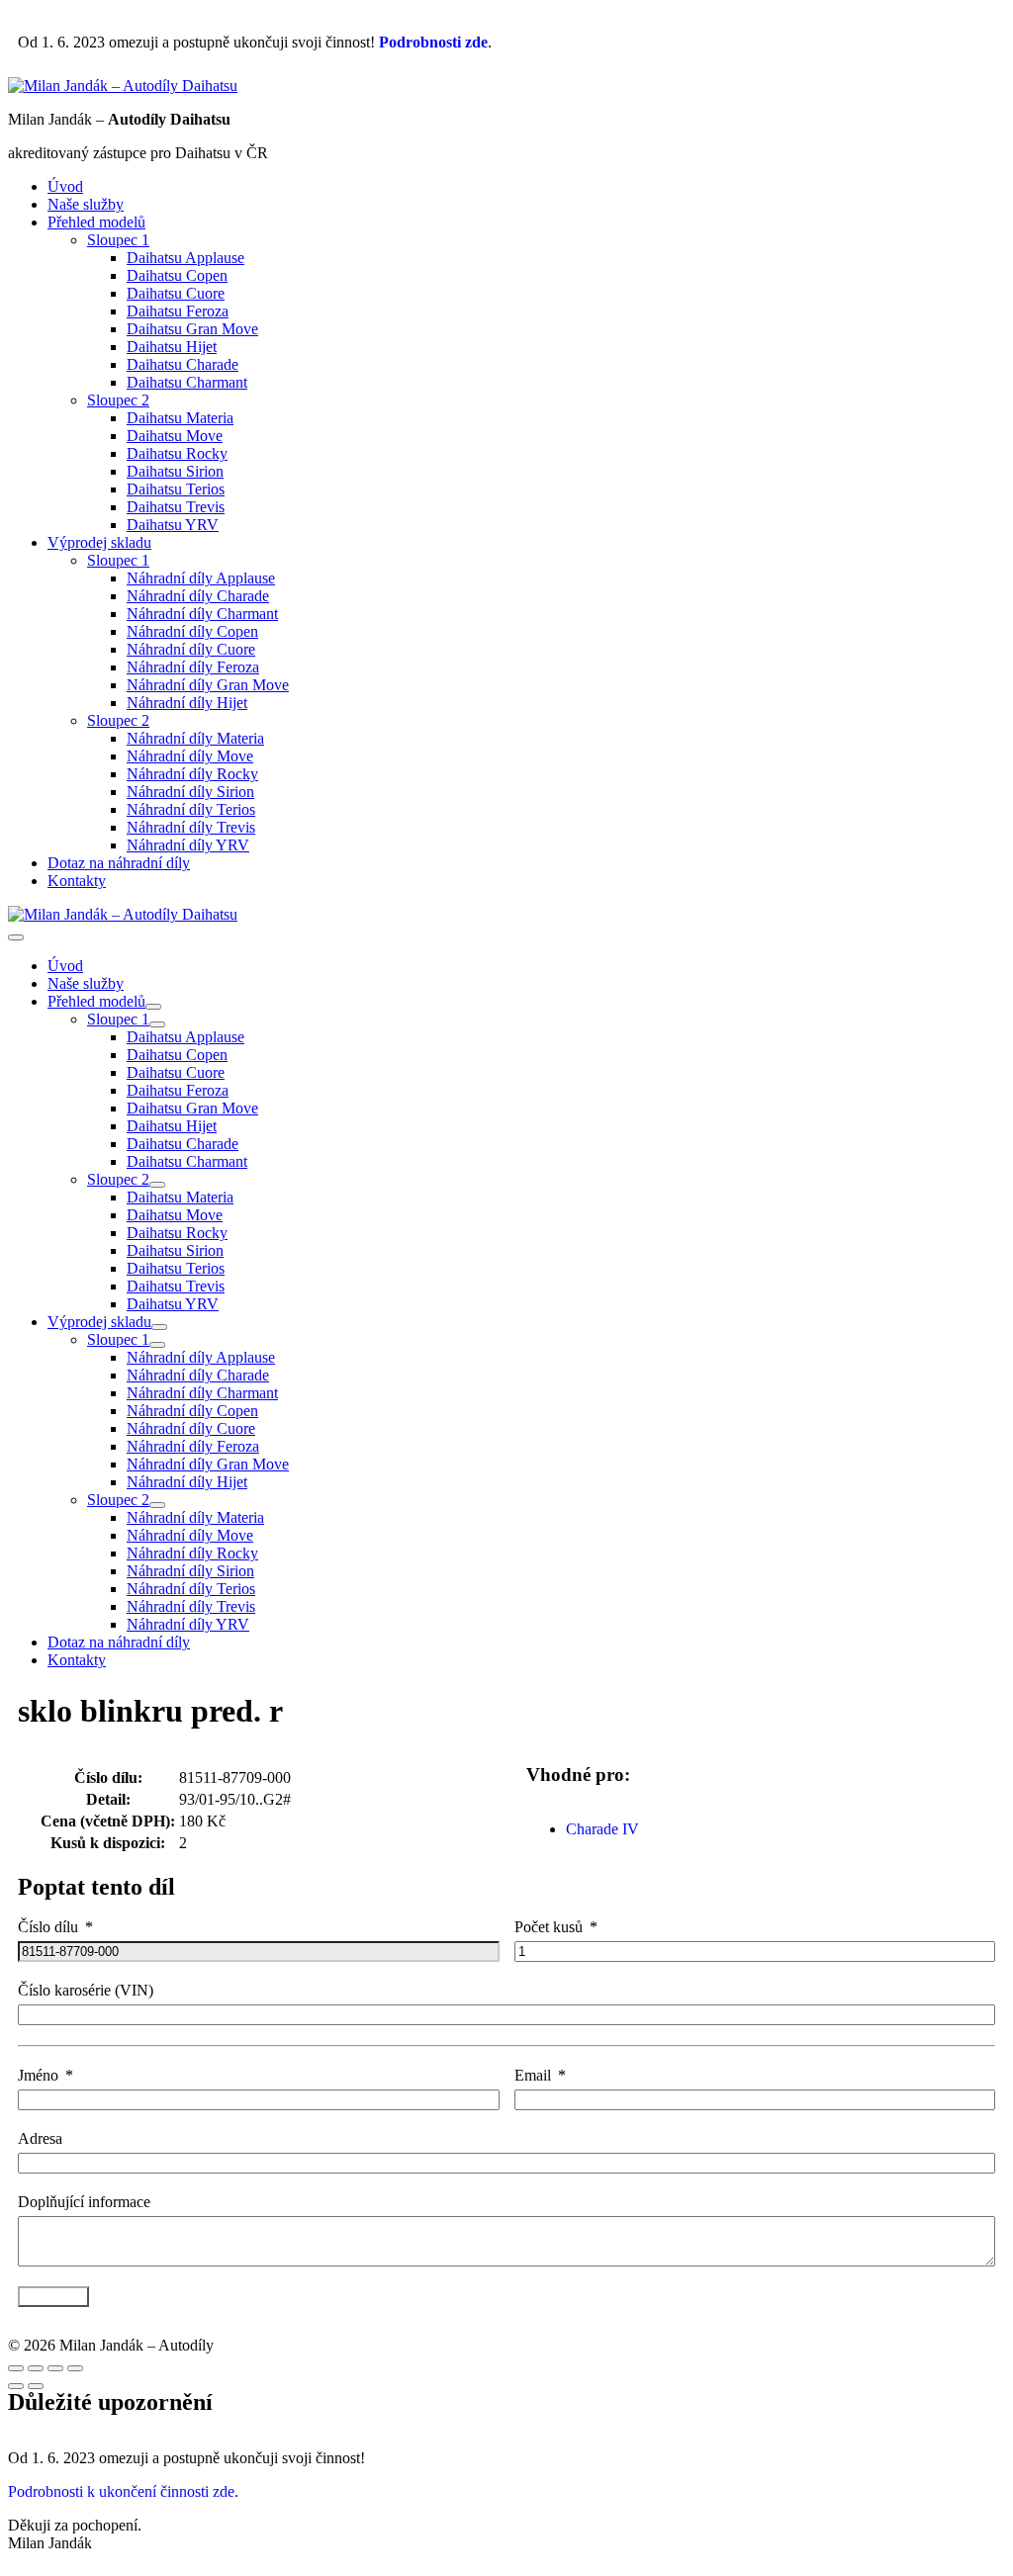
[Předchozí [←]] (16, 2386)
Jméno (38, 2075)
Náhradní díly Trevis (191, 827)
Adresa (40, 2138)
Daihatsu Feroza (178, 311)
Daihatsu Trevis (176, 507)
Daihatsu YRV (173, 525)
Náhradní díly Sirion (190, 792)
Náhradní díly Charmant (202, 614)
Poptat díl (53, 2297)
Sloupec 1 (118, 240)
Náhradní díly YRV (188, 845)
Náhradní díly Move (190, 756)
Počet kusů (549, 1927)
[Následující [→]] (36, 2386)
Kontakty (77, 881)
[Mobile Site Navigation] (16, 937)
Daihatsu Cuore (176, 293)
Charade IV (602, 1829)
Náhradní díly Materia (195, 738)
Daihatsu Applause (185, 258)
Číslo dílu (48, 1927)
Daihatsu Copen (177, 275)
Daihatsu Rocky (177, 453)
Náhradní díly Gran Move (208, 685)
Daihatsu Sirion (175, 471)
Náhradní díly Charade (198, 596)
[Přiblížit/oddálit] (75, 2368)
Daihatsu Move (175, 436)
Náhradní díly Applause (201, 578)
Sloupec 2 (118, 400)
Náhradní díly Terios (191, 809)
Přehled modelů (96, 222)
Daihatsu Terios (176, 489)
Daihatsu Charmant (187, 382)
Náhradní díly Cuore (191, 649)
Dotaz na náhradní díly (119, 863)
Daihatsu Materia (180, 418)
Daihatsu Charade (183, 364)
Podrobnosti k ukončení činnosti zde (121, 2491)
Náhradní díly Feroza (193, 667)
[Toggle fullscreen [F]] (55, 2368)
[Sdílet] (36, 2368)
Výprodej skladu (99, 542)
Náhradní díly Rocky (192, 774)
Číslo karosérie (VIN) (86, 1990)
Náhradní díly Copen (192, 631)
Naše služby (86, 204)
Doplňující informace (84, 2202)
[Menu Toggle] (153, 1007)
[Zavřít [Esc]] (16, 2368)
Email (533, 2075)
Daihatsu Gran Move (192, 329)
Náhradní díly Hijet (187, 703)
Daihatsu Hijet (172, 347)
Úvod (65, 186)
